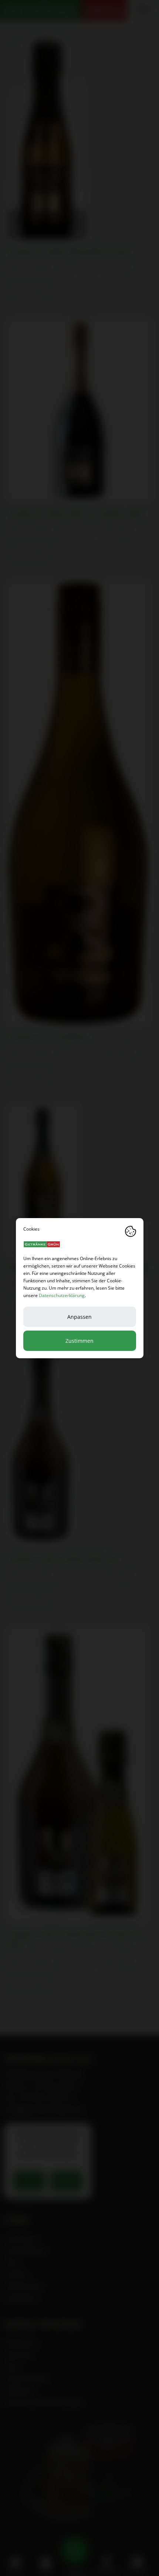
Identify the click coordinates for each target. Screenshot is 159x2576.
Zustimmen (79, 1341)
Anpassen (79, 1317)
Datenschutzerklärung (62, 1295)
